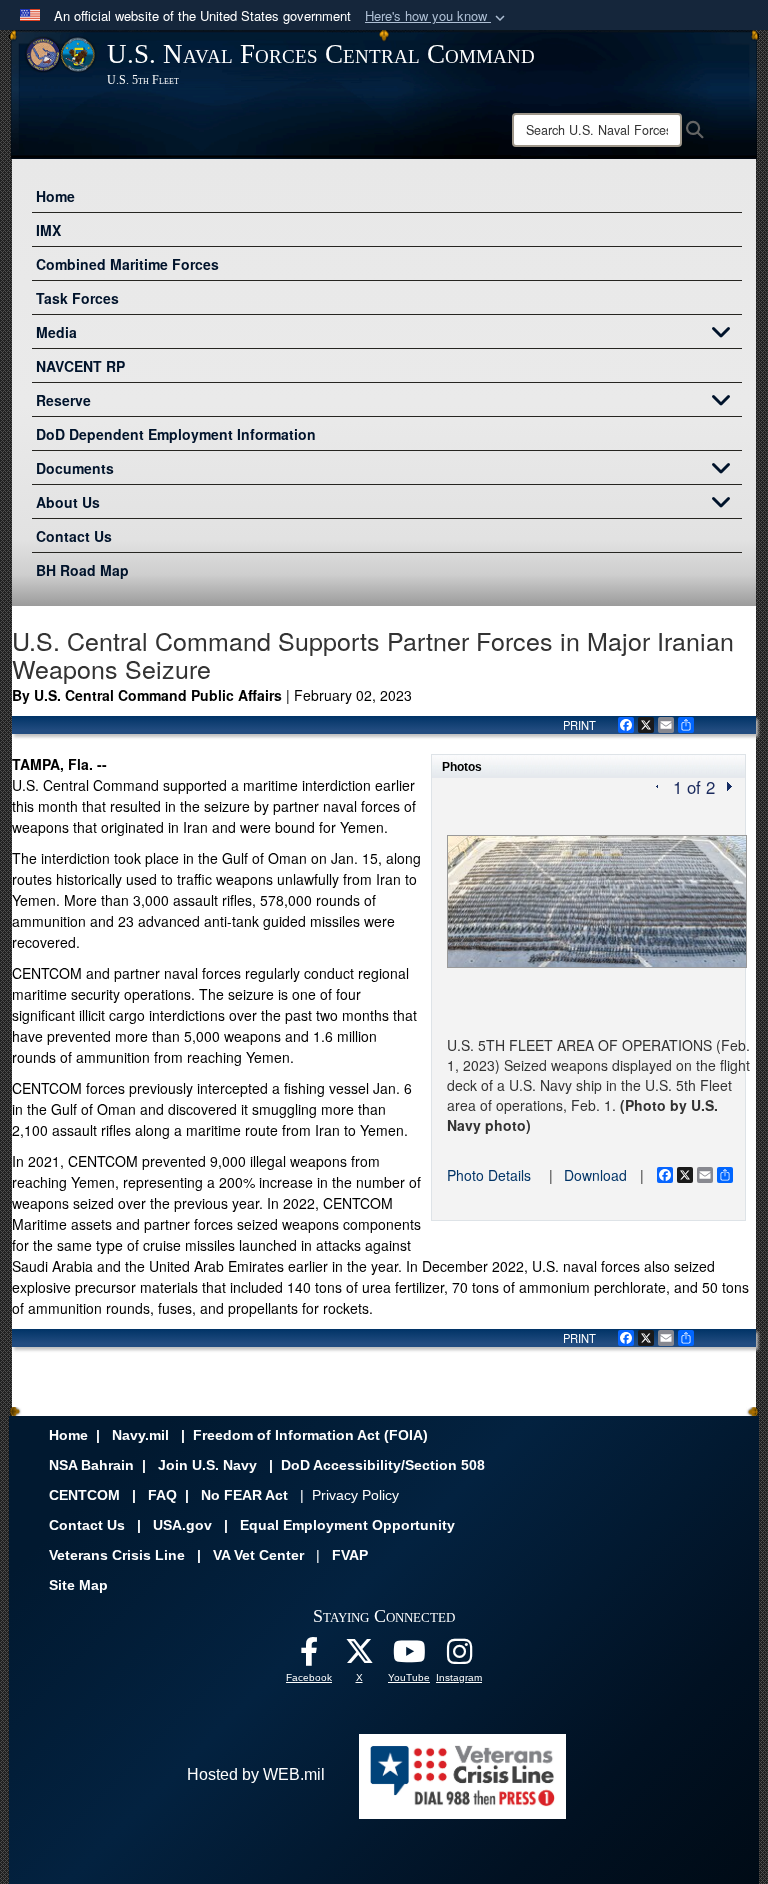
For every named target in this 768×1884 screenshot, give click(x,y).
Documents (75, 468)
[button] (437, 16)
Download (595, 1175)
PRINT (579, 725)
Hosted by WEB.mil (256, 1774)
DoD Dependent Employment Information (176, 434)
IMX (48, 230)
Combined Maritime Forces (127, 264)
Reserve (63, 400)
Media (56, 332)
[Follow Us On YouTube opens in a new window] (409, 1656)
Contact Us (74, 536)
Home (55, 196)
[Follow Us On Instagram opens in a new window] (459, 1656)
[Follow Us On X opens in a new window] (359, 1656)
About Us (68, 502)
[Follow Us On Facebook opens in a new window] (309, 1656)
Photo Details (489, 1175)
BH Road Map (82, 570)
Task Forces (77, 298)
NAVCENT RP (80, 366)
